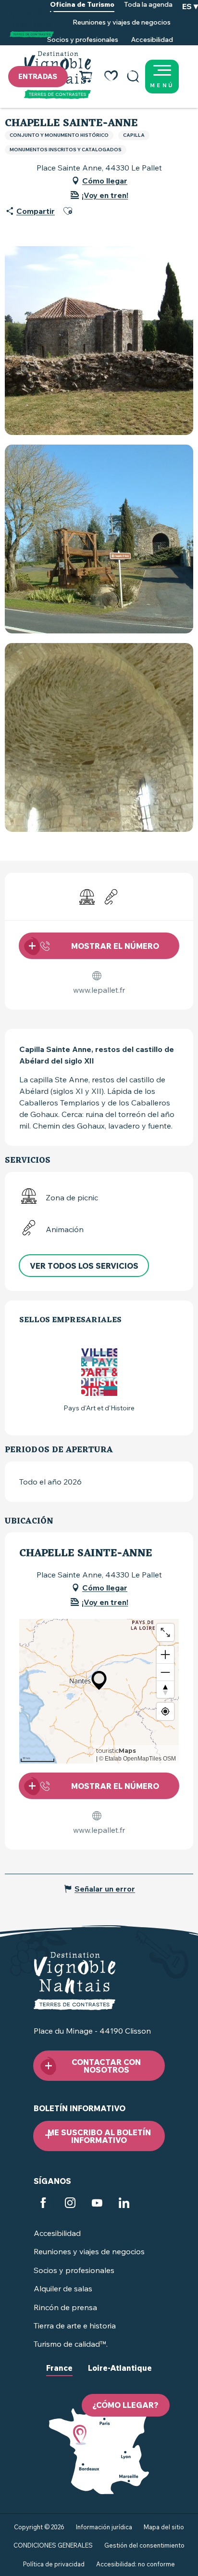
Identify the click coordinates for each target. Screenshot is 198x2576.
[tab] (59, 2376)
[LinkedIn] (124, 2204)
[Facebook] (43, 2204)
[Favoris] (111, 77)
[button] (133, 77)
